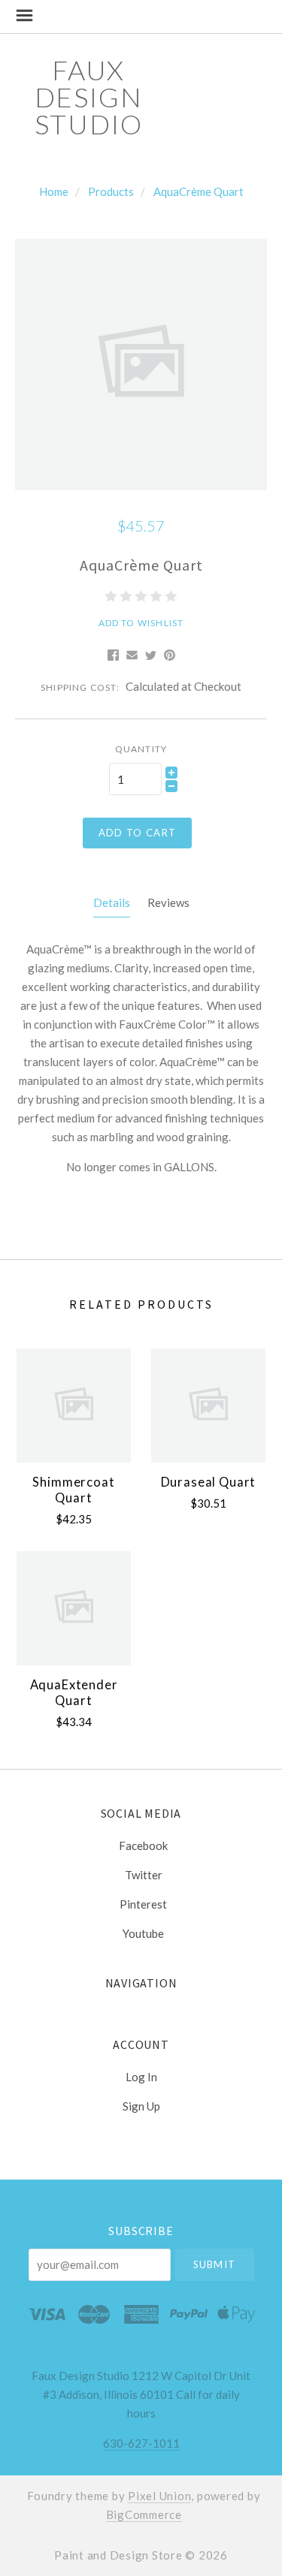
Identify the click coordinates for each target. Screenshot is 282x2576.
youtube (143, 1933)
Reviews (168, 902)
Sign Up (141, 2106)
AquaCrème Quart (199, 191)
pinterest (143, 1904)
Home (54, 191)
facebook (143, 1845)
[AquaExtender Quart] (74, 1608)
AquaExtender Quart (74, 1693)
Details (112, 902)
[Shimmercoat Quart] (74, 1406)
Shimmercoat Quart (73, 1490)
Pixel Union (159, 2496)
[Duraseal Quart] (208, 1406)
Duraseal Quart (209, 1482)
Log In (141, 2077)
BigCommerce (144, 2514)
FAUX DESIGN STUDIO (89, 97)
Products (111, 191)
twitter (144, 1875)
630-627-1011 (141, 2443)
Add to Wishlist (141, 623)
